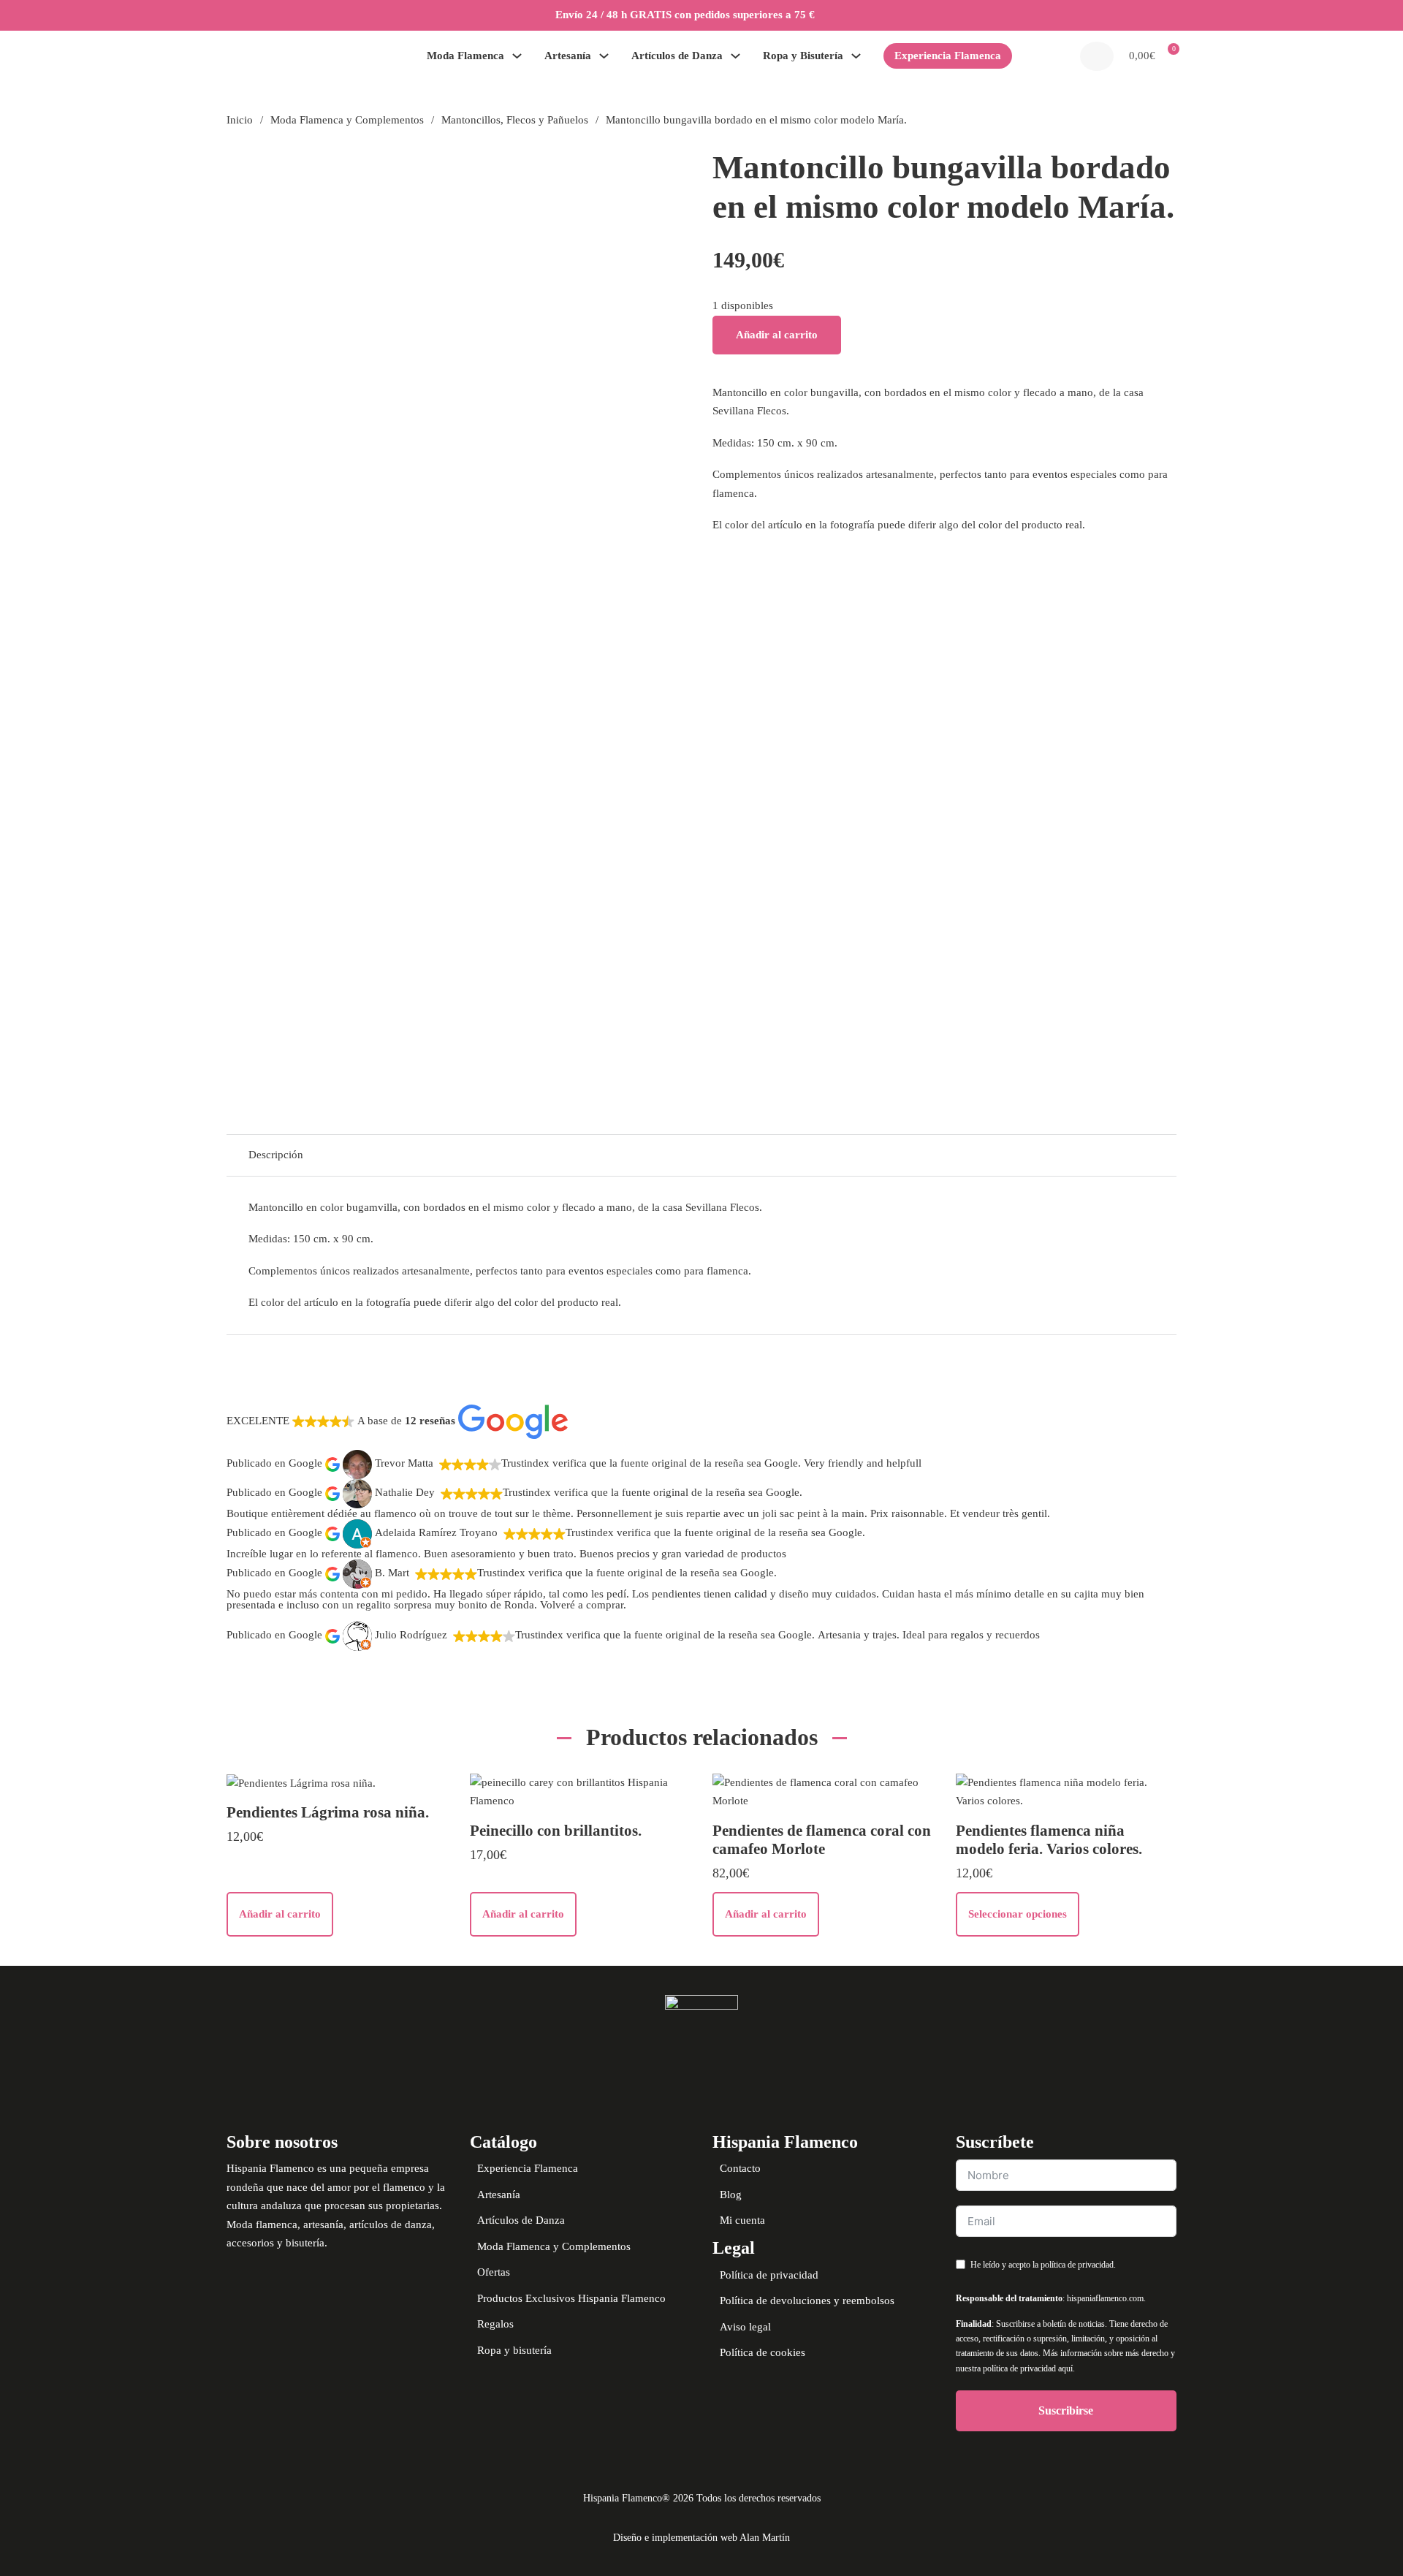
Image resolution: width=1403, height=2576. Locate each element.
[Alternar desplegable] (517, 56)
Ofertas (494, 2272)
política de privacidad (1077, 2265)
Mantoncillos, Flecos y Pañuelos (515, 120)
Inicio (240, 120)
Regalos (495, 2324)
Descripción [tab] (276, 1155)
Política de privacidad (769, 2275)
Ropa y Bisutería (803, 56)
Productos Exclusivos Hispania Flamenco (571, 2298)
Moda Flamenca (465, 56)
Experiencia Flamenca (948, 56)
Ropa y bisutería (514, 2350)
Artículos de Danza (677, 56)
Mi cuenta (742, 2220)
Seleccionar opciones (1018, 1914)
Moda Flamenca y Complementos (347, 120)
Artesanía (568, 56)
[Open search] (1097, 56)
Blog (731, 2195)
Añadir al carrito (777, 335)
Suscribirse (1066, 2410)
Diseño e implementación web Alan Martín (701, 2538)
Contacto (740, 2168)
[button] (1151, 56)
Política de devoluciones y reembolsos (807, 2300)
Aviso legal (745, 2327)
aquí (1065, 2368)
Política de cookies (763, 2352)
